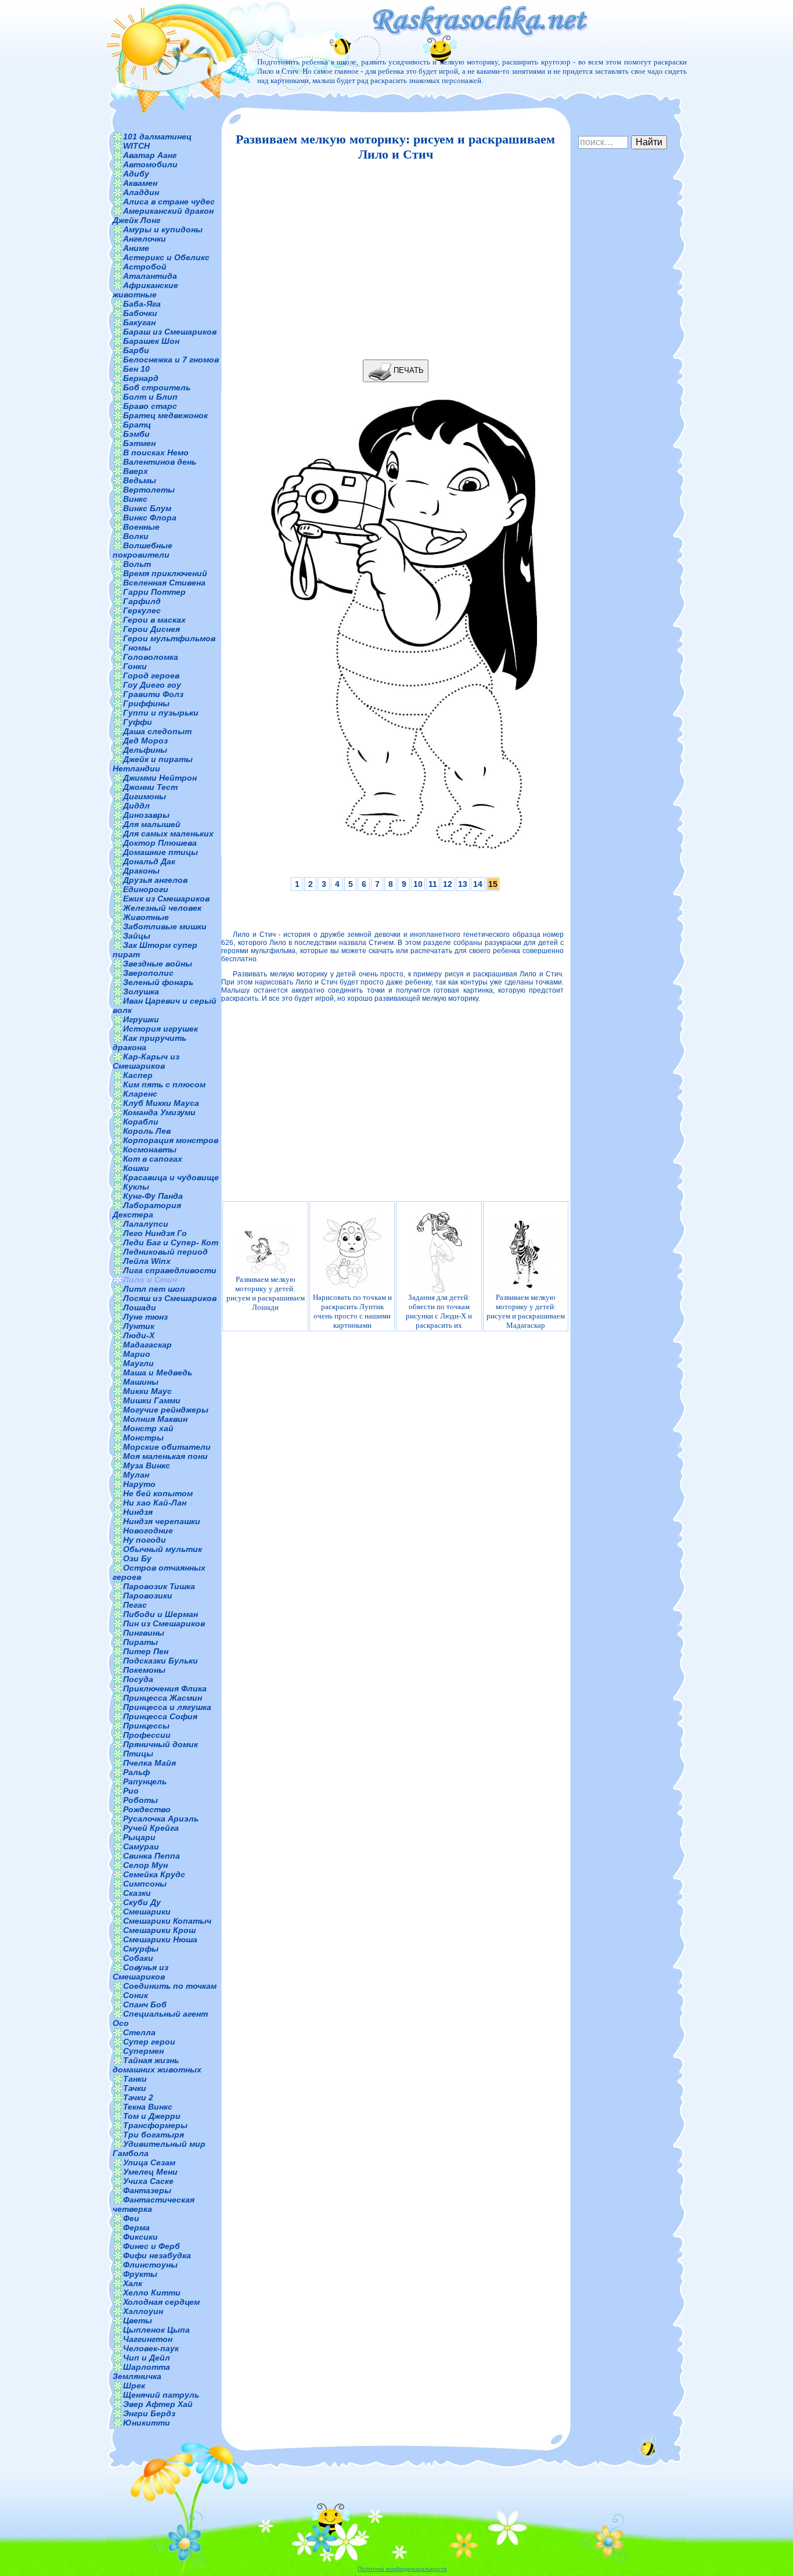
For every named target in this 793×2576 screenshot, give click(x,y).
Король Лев (147, 1131)
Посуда (138, 1679)
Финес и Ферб (152, 2246)
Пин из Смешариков (164, 1623)
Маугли (138, 1363)
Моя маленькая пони (165, 1456)
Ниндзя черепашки (162, 1521)
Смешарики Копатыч (167, 1921)
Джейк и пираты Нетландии (153, 764)
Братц (137, 425)
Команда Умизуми (159, 1112)
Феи (131, 2218)
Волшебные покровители (143, 550)
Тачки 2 (138, 2097)
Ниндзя (138, 1512)
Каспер (138, 1075)
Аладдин (141, 192)
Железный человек (162, 908)
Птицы (138, 1754)
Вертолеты (149, 490)
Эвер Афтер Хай (158, 2404)
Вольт (137, 564)
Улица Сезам (149, 2162)
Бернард (141, 378)
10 (418, 884)
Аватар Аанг (150, 155)
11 (433, 884)
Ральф (136, 1772)
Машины (141, 1382)
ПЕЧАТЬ (408, 370)
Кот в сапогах (153, 1159)
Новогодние (148, 1530)
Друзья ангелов (155, 880)
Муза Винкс (147, 1465)
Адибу (136, 174)
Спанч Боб (145, 2004)
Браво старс (150, 406)
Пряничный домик (161, 1744)
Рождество (147, 1809)
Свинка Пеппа (152, 1856)
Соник (136, 1995)
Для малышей (152, 824)
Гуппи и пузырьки (161, 713)
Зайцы (137, 936)
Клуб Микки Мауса (161, 1103)
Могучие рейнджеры (166, 1410)
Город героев (151, 676)
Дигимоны (145, 796)
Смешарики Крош (159, 1930)
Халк (133, 2283)
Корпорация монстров (171, 1140)
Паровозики (148, 1596)
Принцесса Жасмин (163, 1698)
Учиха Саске (148, 2181)
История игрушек (161, 1029)
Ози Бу (137, 1558)
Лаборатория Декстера (147, 1210)
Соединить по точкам (170, 1986)
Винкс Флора (150, 518)
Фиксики (140, 2237)
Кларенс (140, 1094)
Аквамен (140, 183)
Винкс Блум (147, 508)
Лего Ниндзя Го (155, 1233)
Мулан (136, 1475)
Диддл (136, 806)
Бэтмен (139, 443)
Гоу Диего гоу (152, 685)
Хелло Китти (152, 2293)
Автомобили (150, 164)
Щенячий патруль (161, 2395)
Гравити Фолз (153, 694)
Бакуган (139, 322)
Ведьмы (140, 480)
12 (448, 884)
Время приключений (165, 573)
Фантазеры (147, 2190)
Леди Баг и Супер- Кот (171, 1242)
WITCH (136, 146)
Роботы (140, 1800)
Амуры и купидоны (163, 229)
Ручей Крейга (151, 1828)
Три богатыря (154, 2135)
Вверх (136, 471)
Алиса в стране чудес (169, 202)
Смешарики (147, 1912)
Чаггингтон (148, 2339)
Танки (135, 2079)
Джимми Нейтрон (160, 778)
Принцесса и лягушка (167, 1707)
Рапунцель (145, 1781)
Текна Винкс (148, 2107)
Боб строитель (157, 387)
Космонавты (150, 1149)
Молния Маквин (155, 1419)
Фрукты (140, 2274)
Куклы (136, 1187)
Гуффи (138, 722)
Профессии (147, 1735)
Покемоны (144, 1670)
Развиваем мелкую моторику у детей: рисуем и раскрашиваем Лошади (266, 1293)
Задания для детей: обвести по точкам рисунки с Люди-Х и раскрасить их (439, 1311)
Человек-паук (151, 2348)
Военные (141, 527)
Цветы (138, 2320)
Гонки (135, 666)
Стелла (139, 2032)
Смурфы (141, 1949)
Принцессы (146, 1726)
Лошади (140, 1307)
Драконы (141, 871)
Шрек (134, 2385)
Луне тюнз (145, 1317)
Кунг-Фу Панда (153, 1196)
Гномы (137, 648)
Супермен (143, 2051)
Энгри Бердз (149, 2413)
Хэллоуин (143, 2311)
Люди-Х (139, 1335)
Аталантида (150, 276)
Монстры (143, 1438)
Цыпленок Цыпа (156, 2330)
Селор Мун (145, 1865)
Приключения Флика (165, 1688)
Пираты (140, 1642)
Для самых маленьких (168, 833)
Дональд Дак (149, 861)
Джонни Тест (150, 787)
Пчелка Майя (149, 1763)
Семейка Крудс (154, 1874)
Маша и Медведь (158, 1373)
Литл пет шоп (154, 1289)
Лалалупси (146, 1224)
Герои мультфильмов (169, 638)
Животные (146, 917)
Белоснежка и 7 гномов (171, 360)
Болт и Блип (150, 397)
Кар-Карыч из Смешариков (146, 1061)
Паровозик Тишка (159, 1586)
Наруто (139, 1484)
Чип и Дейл (147, 2358)
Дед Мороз (145, 741)
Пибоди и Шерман (161, 1614)
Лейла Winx (147, 1261)
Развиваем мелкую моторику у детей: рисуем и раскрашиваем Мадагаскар (526, 1311)
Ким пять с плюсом (164, 1084)
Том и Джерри (152, 2116)
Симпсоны (145, 1884)
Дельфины (145, 750)
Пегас (135, 1605)
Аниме (136, 248)
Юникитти (147, 2423)
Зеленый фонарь (158, 982)
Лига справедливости (170, 1270)
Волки (136, 536)
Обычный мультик (163, 1549)
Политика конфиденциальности (402, 2569)
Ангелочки (145, 239)
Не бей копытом (158, 1493)
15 (493, 884)
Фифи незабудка (157, 2255)
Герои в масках (154, 620)
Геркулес (142, 610)
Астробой (145, 267)
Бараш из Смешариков (170, 332)
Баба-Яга (142, 304)
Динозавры (146, 815)
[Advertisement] (392, 261)
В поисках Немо (156, 452)
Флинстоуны (150, 2265)
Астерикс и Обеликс (166, 257)
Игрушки (141, 1019)
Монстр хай (148, 1428)
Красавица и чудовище (171, 1177)
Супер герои (149, 2042)
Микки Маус (147, 1391)
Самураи (141, 1846)
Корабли (141, 1122)
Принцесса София (160, 1716)
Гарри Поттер (154, 592)
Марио (137, 1354)
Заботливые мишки (165, 926)
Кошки (136, 1168)
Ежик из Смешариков (166, 899)
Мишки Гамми (152, 1400)
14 (478, 884)
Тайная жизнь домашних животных (157, 2065)
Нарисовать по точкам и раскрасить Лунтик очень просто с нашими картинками (352, 1311)
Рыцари (139, 1837)
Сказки (137, 1893)
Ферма (136, 2227)
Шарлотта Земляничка (141, 2372)
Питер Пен (146, 1651)
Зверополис (148, 973)
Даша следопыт (157, 731)
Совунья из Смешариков (140, 1972)
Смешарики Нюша (160, 1939)
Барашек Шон (151, 341)
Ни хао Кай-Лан (155, 1503)
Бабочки (140, 313)
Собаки (138, 1958)
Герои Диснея (152, 629)
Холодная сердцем (161, 2302)
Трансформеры (155, 2125)
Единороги (146, 889)
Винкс (135, 499)
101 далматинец (157, 136)
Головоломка (151, 657)
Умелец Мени (150, 2172)
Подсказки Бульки (161, 1661)
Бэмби (136, 434)
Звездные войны (158, 964)
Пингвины (144, 1633)
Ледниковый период (165, 1252)
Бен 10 (136, 369)
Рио (131, 1791)
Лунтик (139, 1326)
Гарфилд (142, 601)
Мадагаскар (147, 1345)
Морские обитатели (167, 1447)
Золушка (141, 991)
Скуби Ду (142, 1902)
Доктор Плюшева (160, 843)
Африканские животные (145, 290)
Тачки (135, 2088)
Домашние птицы (161, 852)
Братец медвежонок (165, 415)
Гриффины (146, 703)
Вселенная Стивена (164, 583)
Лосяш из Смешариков (170, 1298)
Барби (136, 350)
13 (463, 884)
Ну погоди (145, 1540)
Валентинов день (160, 462)
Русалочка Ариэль (161, 1819)
